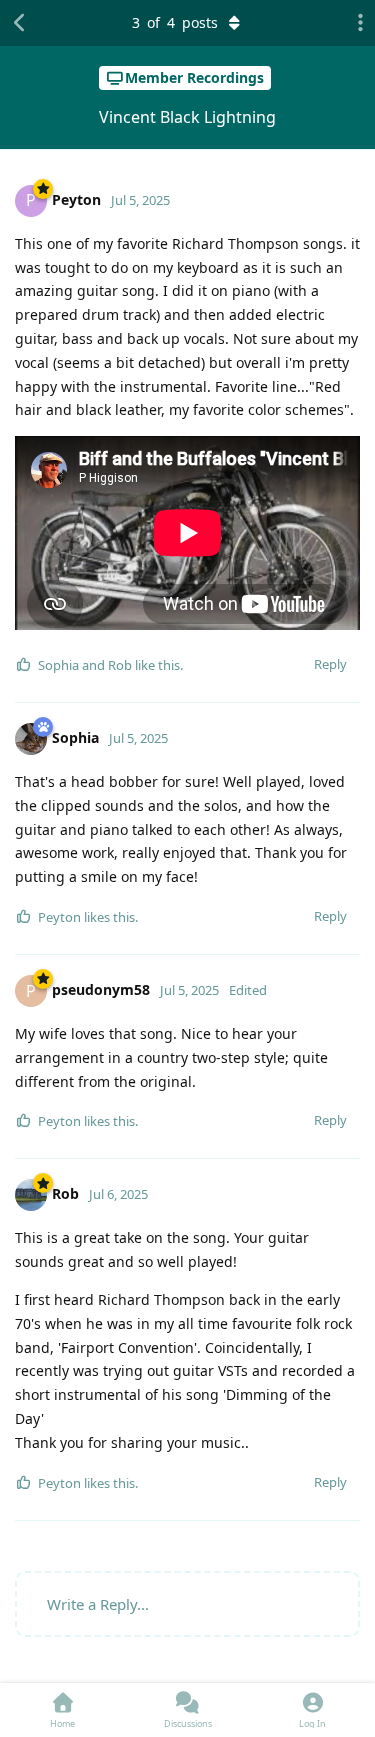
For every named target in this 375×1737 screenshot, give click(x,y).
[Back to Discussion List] (20, 23)
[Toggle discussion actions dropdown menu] (355, 23)
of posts (175, 22)
